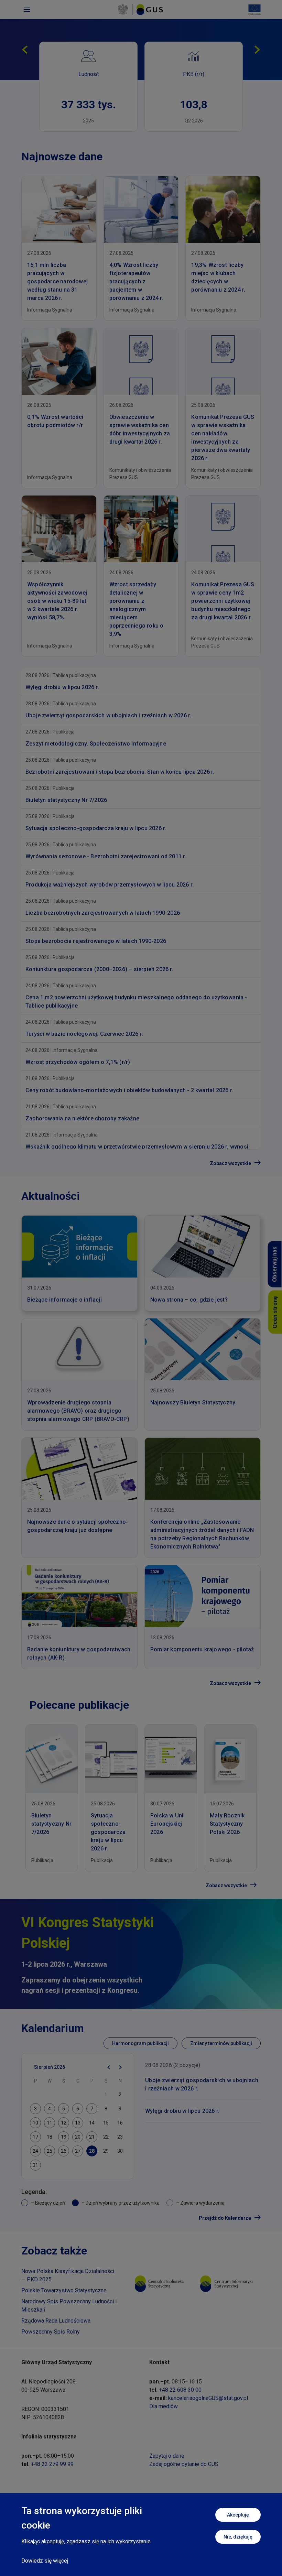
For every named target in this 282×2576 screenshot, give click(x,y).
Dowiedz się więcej (45, 2561)
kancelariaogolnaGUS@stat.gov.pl (208, 2398)
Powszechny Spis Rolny (51, 2332)
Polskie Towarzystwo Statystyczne (64, 2290)
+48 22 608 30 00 (180, 2390)
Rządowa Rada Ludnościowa (56, 2321)
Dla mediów (164, 2406)
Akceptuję (238, 2515)
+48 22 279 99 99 (52, 2464)
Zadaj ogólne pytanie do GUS (184, 2464)
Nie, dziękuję (238, 2537)
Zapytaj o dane (167, 2456)
